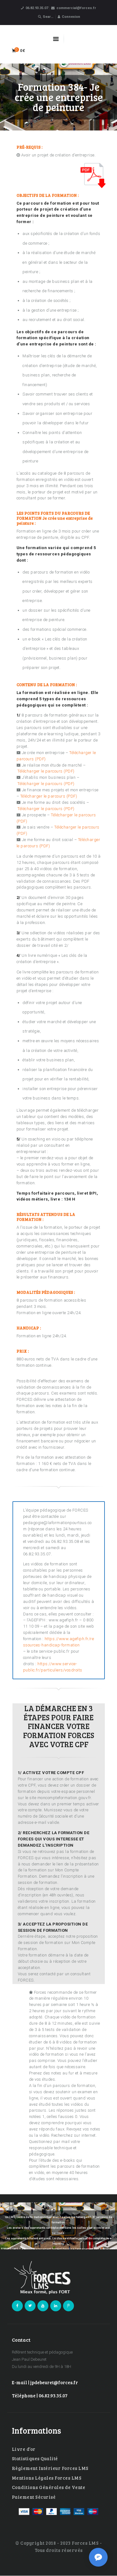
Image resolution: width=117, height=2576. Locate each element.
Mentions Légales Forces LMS (47, 2478)
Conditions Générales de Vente (49, 2487)
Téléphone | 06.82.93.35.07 (40, 2395)
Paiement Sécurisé (34, 2497)
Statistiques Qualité (35, 2458)
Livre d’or (24, 2449)
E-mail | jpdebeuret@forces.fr (45, 2382)
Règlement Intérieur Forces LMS (50, 2468)
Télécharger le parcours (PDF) (46, 771)
